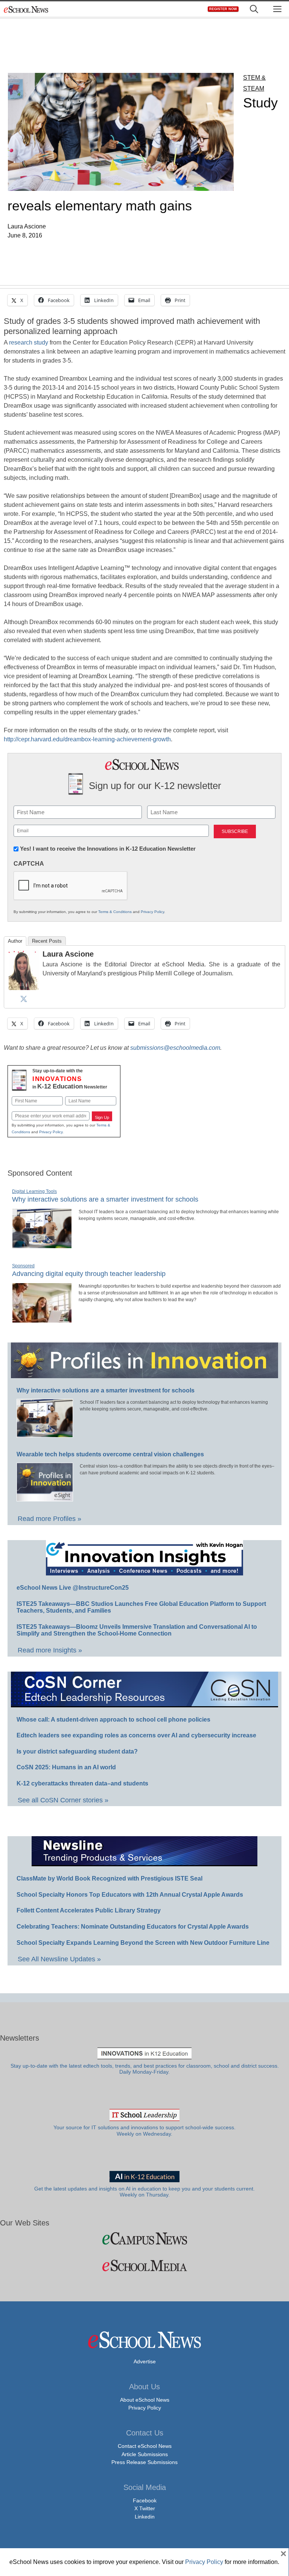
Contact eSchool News (145, 2446)
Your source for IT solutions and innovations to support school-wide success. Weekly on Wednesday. (144, 2131)
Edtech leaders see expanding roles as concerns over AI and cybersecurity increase (136, 1735)
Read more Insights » (50, 1650)
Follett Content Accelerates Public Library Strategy (89, 1910)
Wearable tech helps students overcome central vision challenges (110, 1454)
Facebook (145, 2500)
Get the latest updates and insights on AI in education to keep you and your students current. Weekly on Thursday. (144, 2192)
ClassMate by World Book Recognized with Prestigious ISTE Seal (110, 1878)
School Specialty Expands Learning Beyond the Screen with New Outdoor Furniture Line (143, 1943)
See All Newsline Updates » (59, 1959)
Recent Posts (47, 941)
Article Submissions (145, 2454)
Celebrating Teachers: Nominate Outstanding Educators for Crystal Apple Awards (133, 1927)
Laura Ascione (68, 954)
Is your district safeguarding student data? (77, 1751)
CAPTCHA (29, 864)
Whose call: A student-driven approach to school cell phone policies (113, 1720)
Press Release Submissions (144, 2462)
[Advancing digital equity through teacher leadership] (42, 1320)
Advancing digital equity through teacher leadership (89, 1274)
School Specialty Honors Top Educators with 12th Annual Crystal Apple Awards (130, 1895)
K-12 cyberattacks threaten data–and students (82, 1783)
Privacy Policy (152, 912)
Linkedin (145, 2517)
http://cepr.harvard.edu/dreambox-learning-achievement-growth (87, 739)
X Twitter (145, 2508)
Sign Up (102, 1117)
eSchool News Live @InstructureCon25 (73, 1588)
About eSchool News (145, 2400)
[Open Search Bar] (254, 9)
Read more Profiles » (49, 1519)
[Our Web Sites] (144, 2238)
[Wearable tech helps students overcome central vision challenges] (45, 1498)
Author (15, 941)
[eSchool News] (26, 9)
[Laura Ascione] (24, 988)
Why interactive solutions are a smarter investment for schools (105, 1199)
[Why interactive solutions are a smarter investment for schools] (42, 1245)
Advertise (145, 2361)
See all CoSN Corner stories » (63, 1800)
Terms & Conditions (115, 912)
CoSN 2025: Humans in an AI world (66, 1767)
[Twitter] (24, 999)
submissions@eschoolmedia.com (175, 1048)
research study (29, 342)
